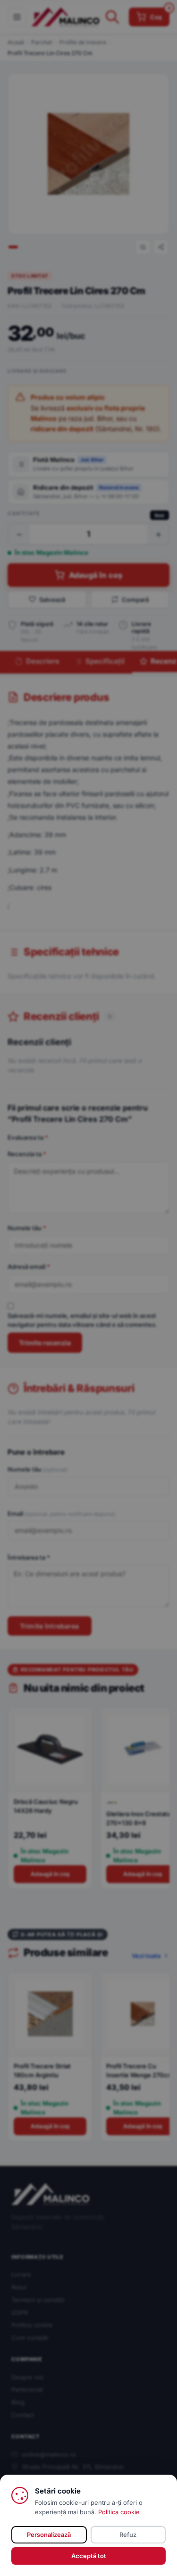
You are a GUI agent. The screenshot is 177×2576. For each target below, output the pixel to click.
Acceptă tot (89, 2556)
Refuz (128, 2535)
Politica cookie (119, 2512)
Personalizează (49, 2535)
